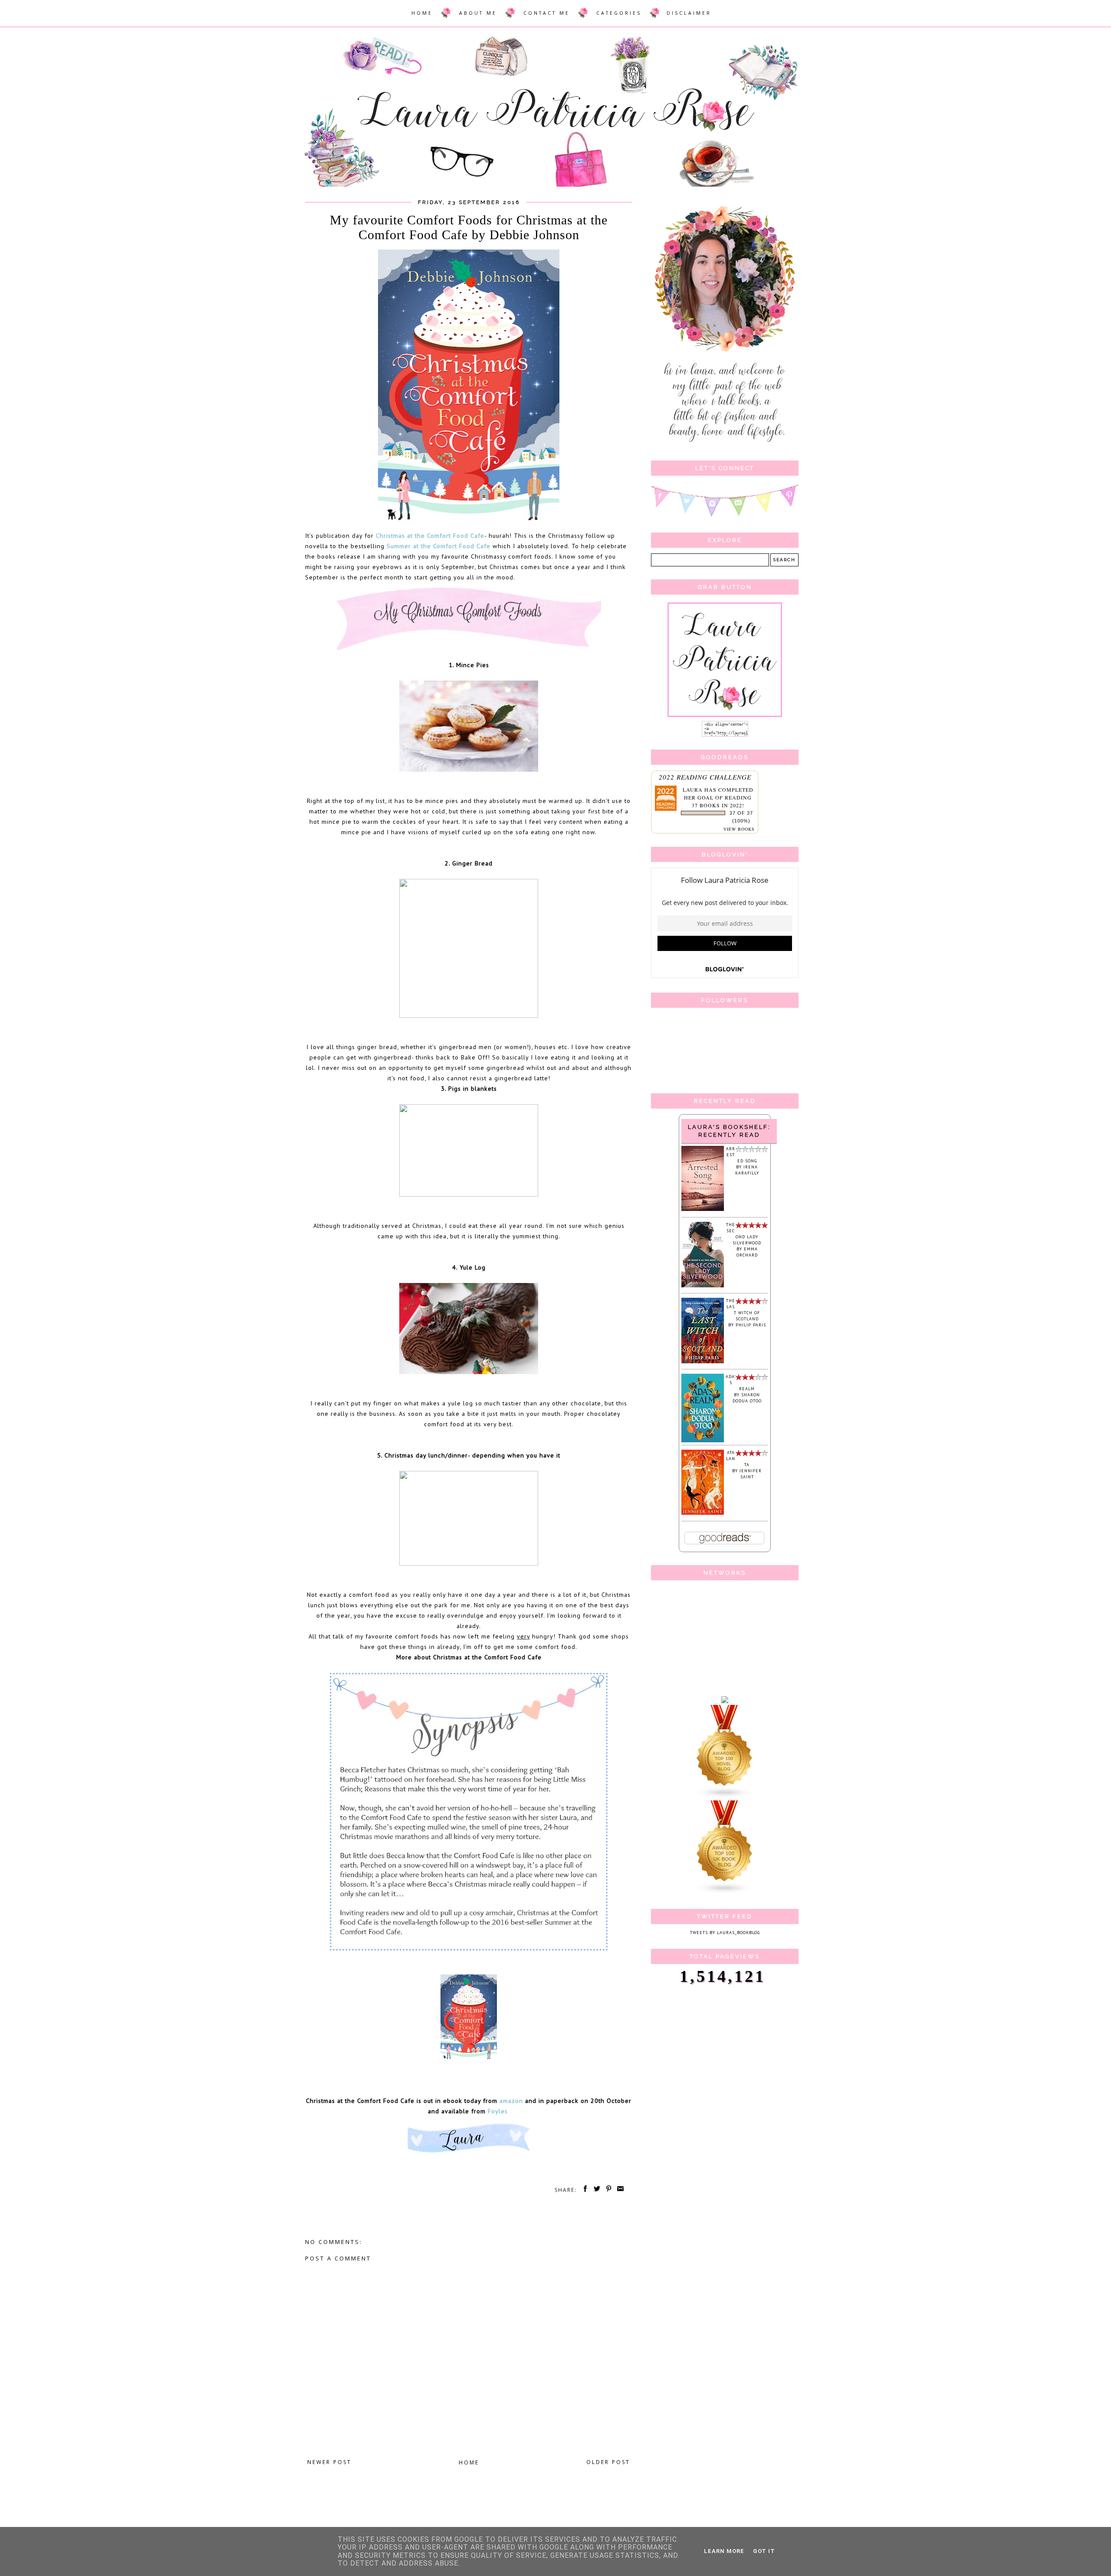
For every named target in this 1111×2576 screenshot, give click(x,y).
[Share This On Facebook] (584, 2190)
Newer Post (329, 2462)
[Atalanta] (703, 1513)
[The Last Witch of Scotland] (703, 1362)
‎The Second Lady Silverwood (744, 1234)
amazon (511, 2101)
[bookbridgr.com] (725, 1702)
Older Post (608, 2462)
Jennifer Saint (751, 1474)
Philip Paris (751, 1325)
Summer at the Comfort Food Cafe (439, 546)
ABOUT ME (478, 13)
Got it (764, 2551)
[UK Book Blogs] (725, 1893)
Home (469, 2462)
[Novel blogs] (725, 1797)
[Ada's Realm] (703, 1441)
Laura (693, 790)
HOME (422, 13)
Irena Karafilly (747, 1170)
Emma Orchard (747, 1252)
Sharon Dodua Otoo (747, 1398)
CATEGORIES (619, 13)
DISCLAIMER (689, 13)
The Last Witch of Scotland (743, 1310)
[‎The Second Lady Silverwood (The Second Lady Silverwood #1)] (703, 1286)
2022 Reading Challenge (705, 777)
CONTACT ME (547, 13)
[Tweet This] (595, 2190)
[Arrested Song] (703, 1209)
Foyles (499, 2111)
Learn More (724, 2551)
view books (739, 829)
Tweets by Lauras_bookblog (725, 1933)
